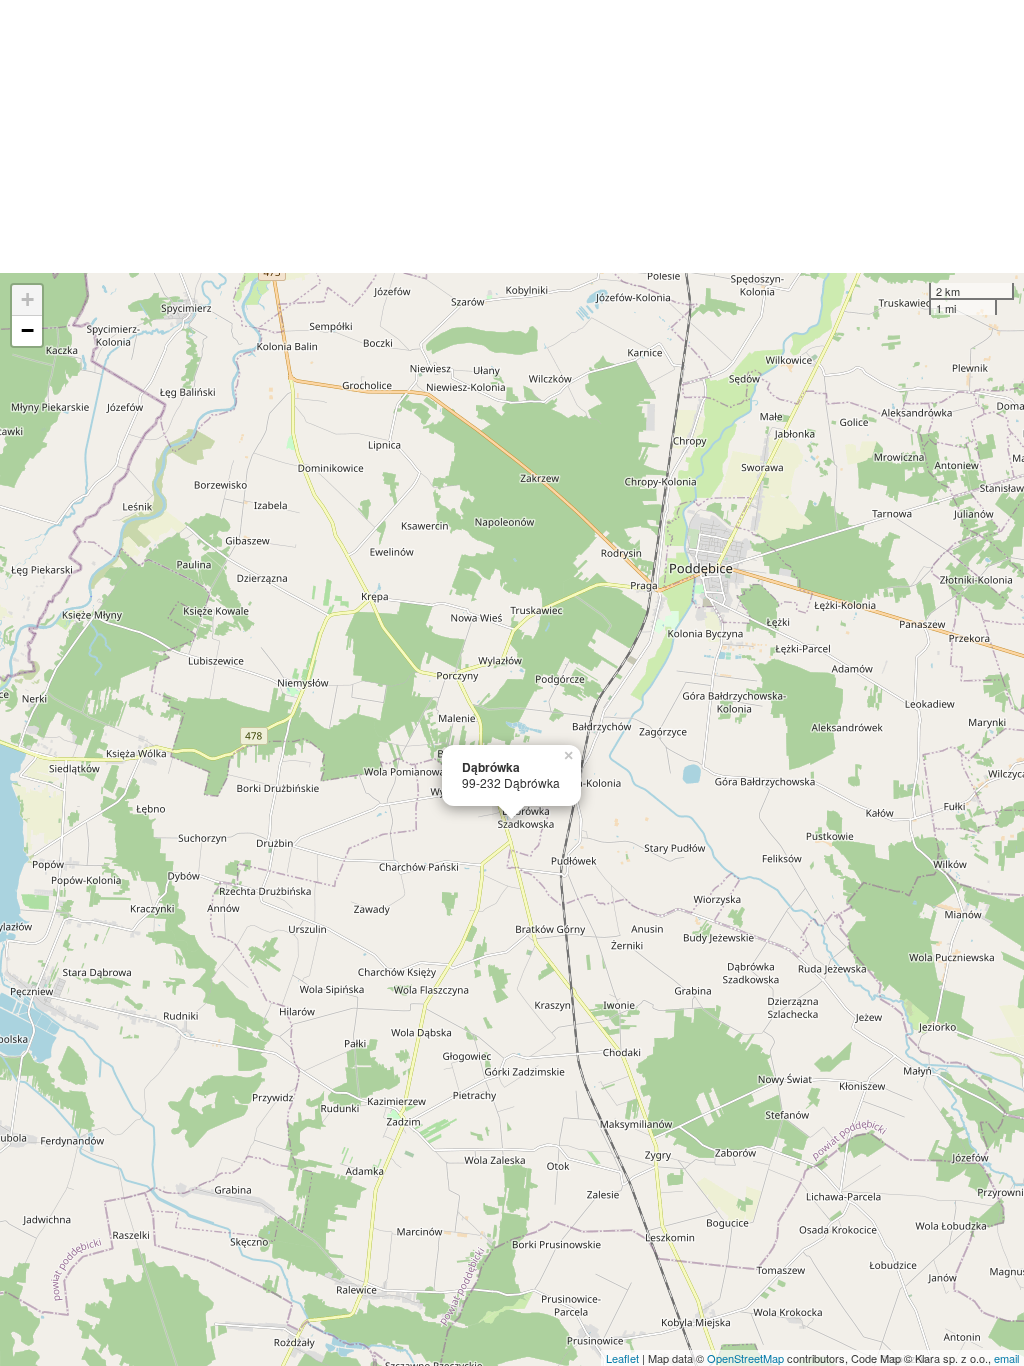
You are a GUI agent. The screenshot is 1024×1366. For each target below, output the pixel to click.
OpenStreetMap (745, 1358)
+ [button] (27, 299)
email (1006, 1358)
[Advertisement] (512, 136)
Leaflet (622, 1358)
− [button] (27, 330)
